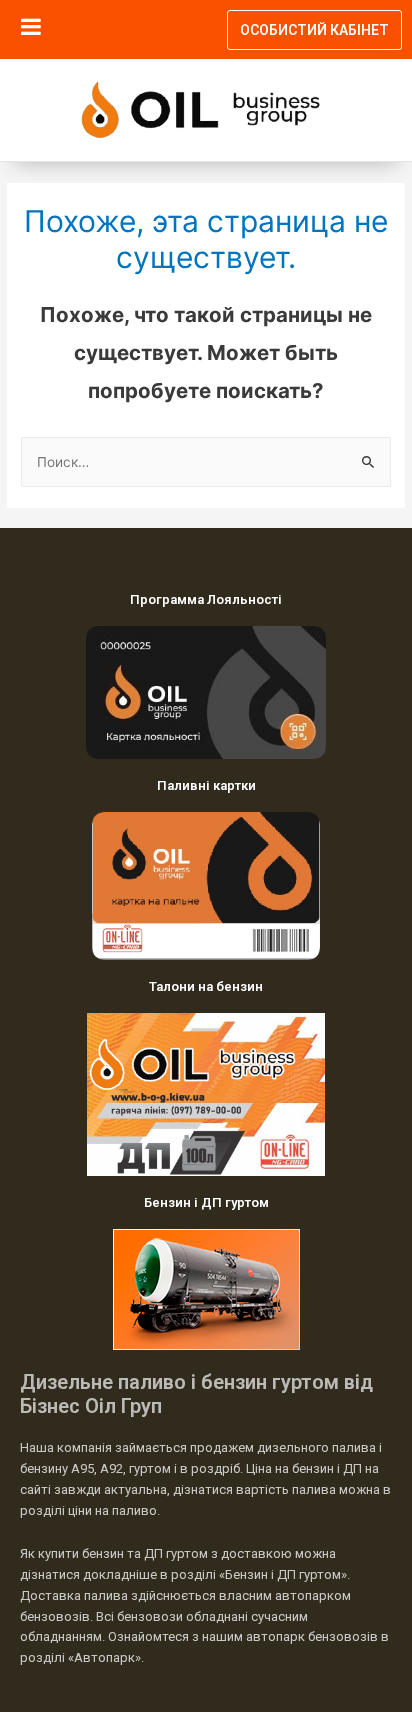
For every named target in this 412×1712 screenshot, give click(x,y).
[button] (314, 30)
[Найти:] (206, 462)
